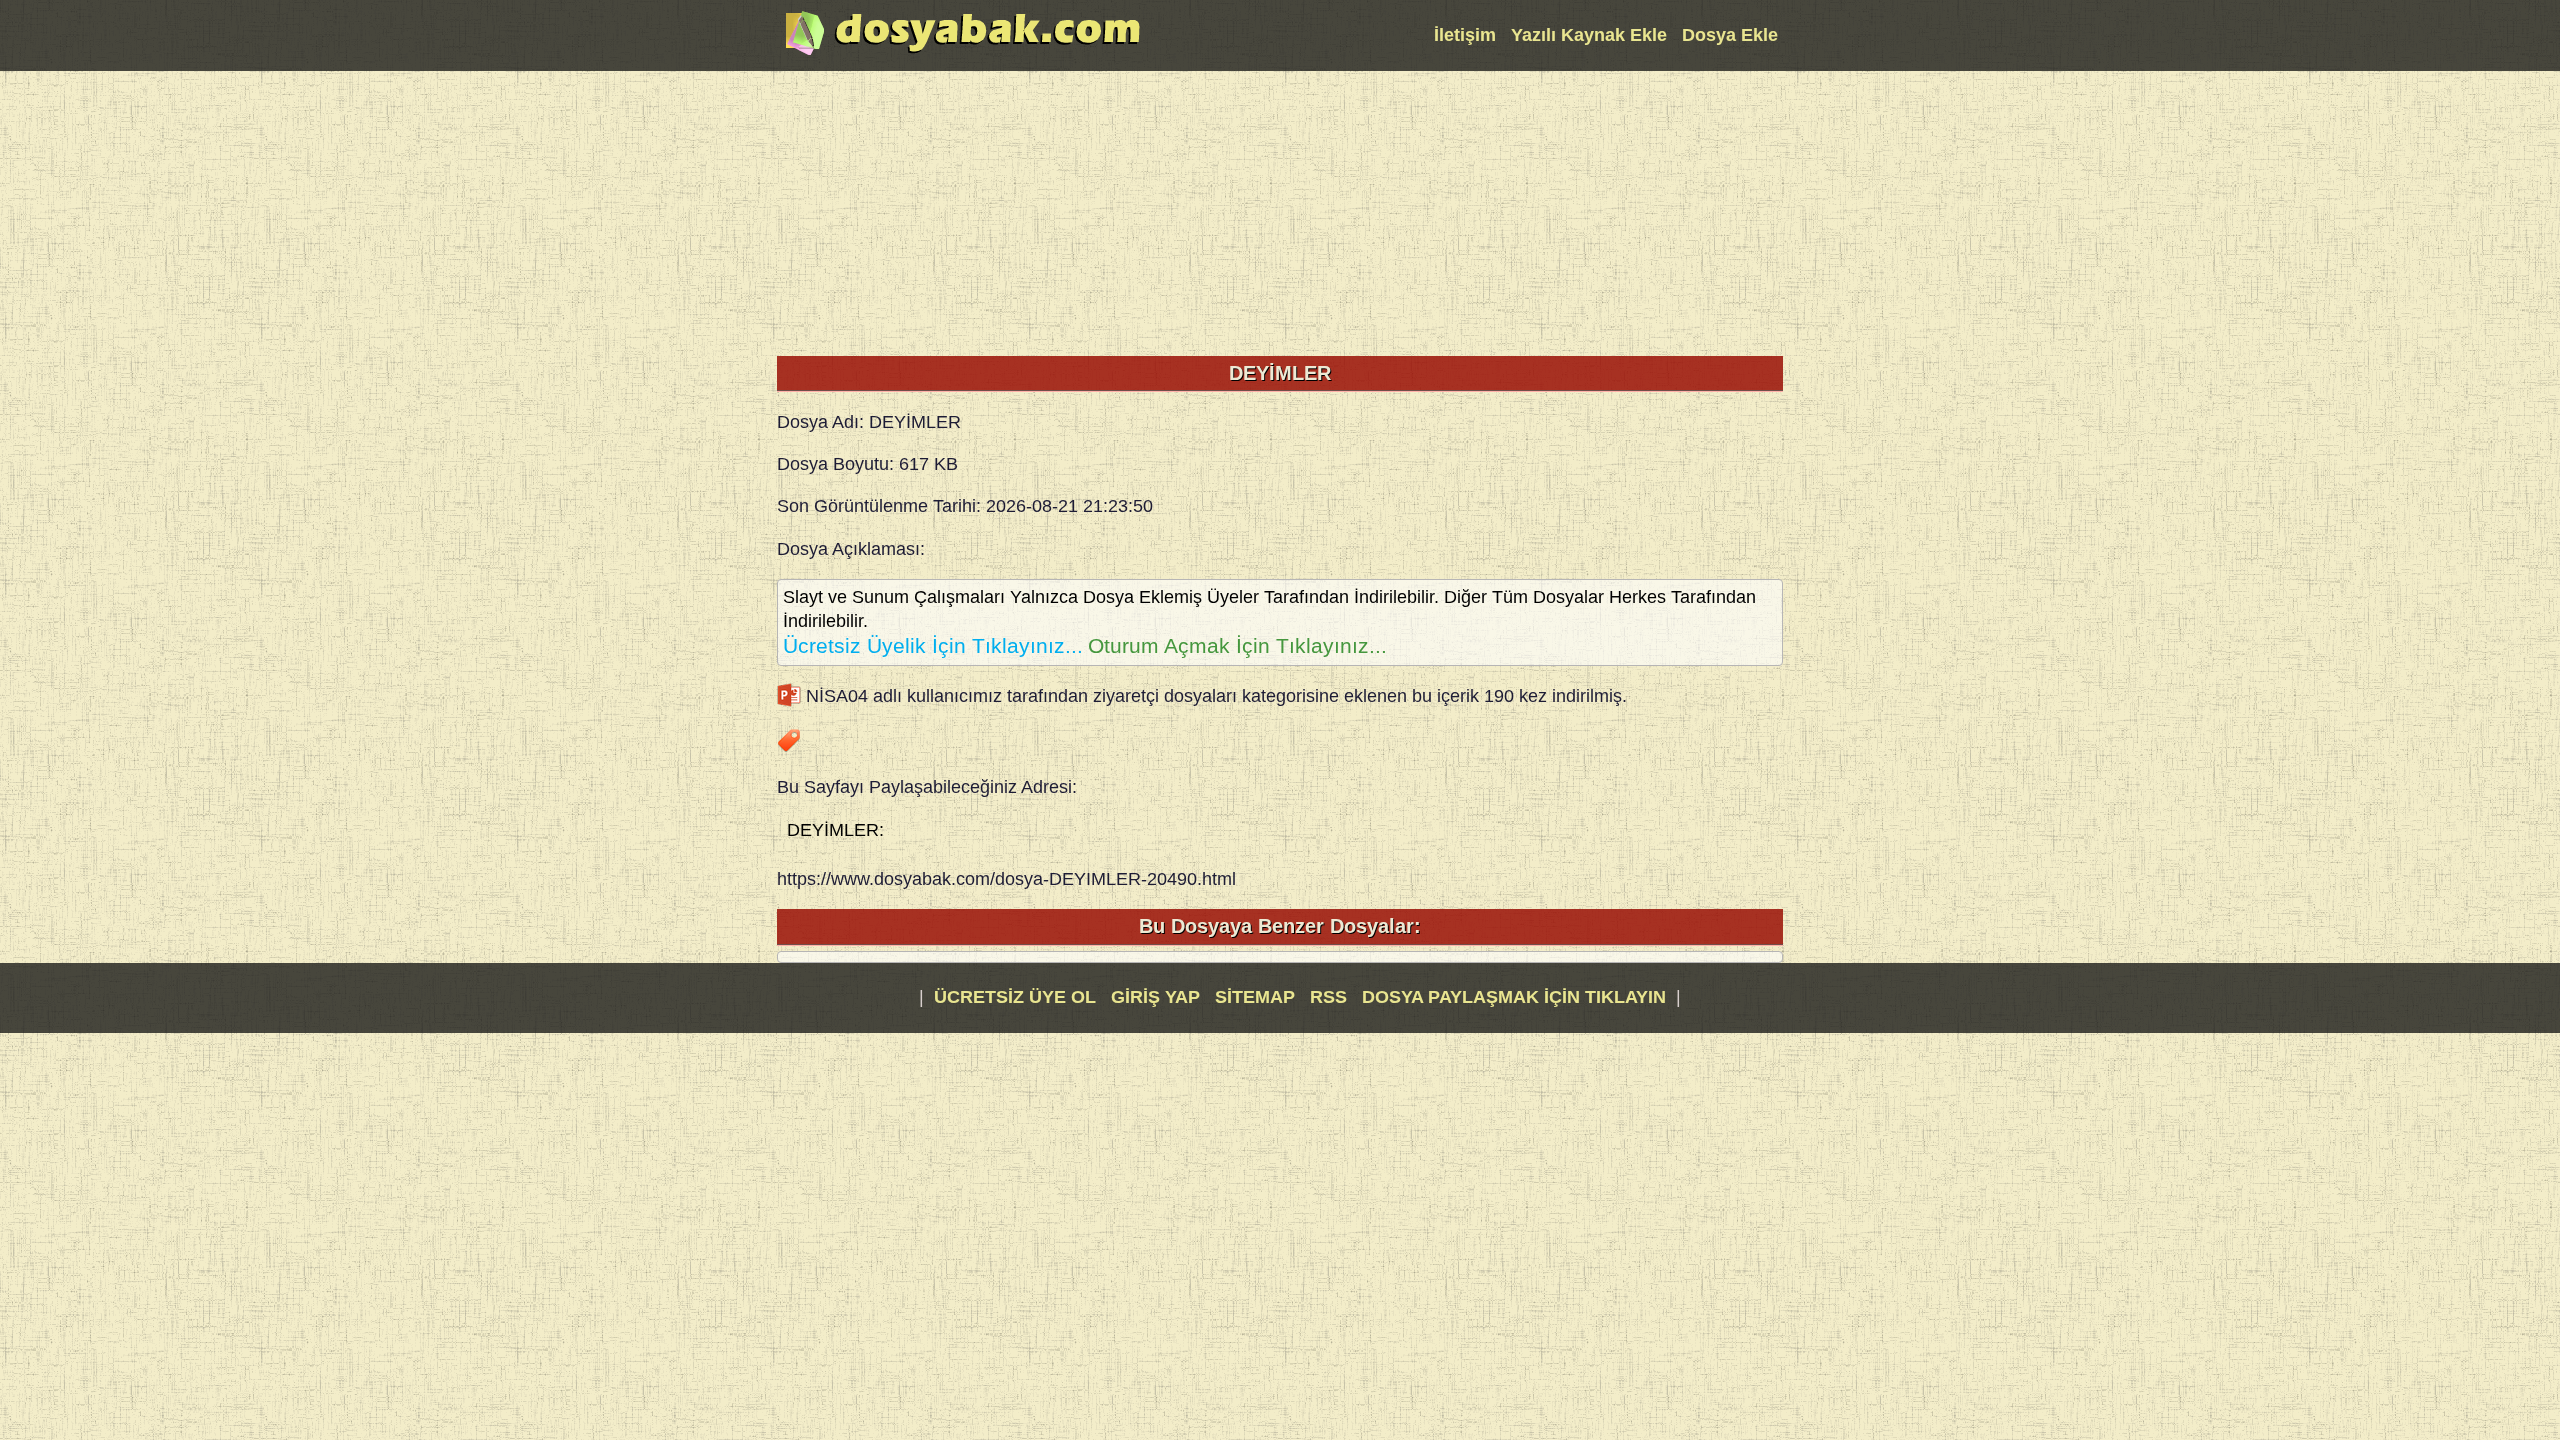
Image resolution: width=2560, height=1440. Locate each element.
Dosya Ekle (1730, 35)
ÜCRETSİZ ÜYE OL (1015, 997)
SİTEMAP (1257, 997)
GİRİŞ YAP (1155, 997)
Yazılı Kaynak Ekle (1589, 35)
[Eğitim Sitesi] (963, 53)
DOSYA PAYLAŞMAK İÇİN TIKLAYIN (1514, 997)
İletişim (1465, 35)
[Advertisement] (1280, 211)
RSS (1331, 997)
